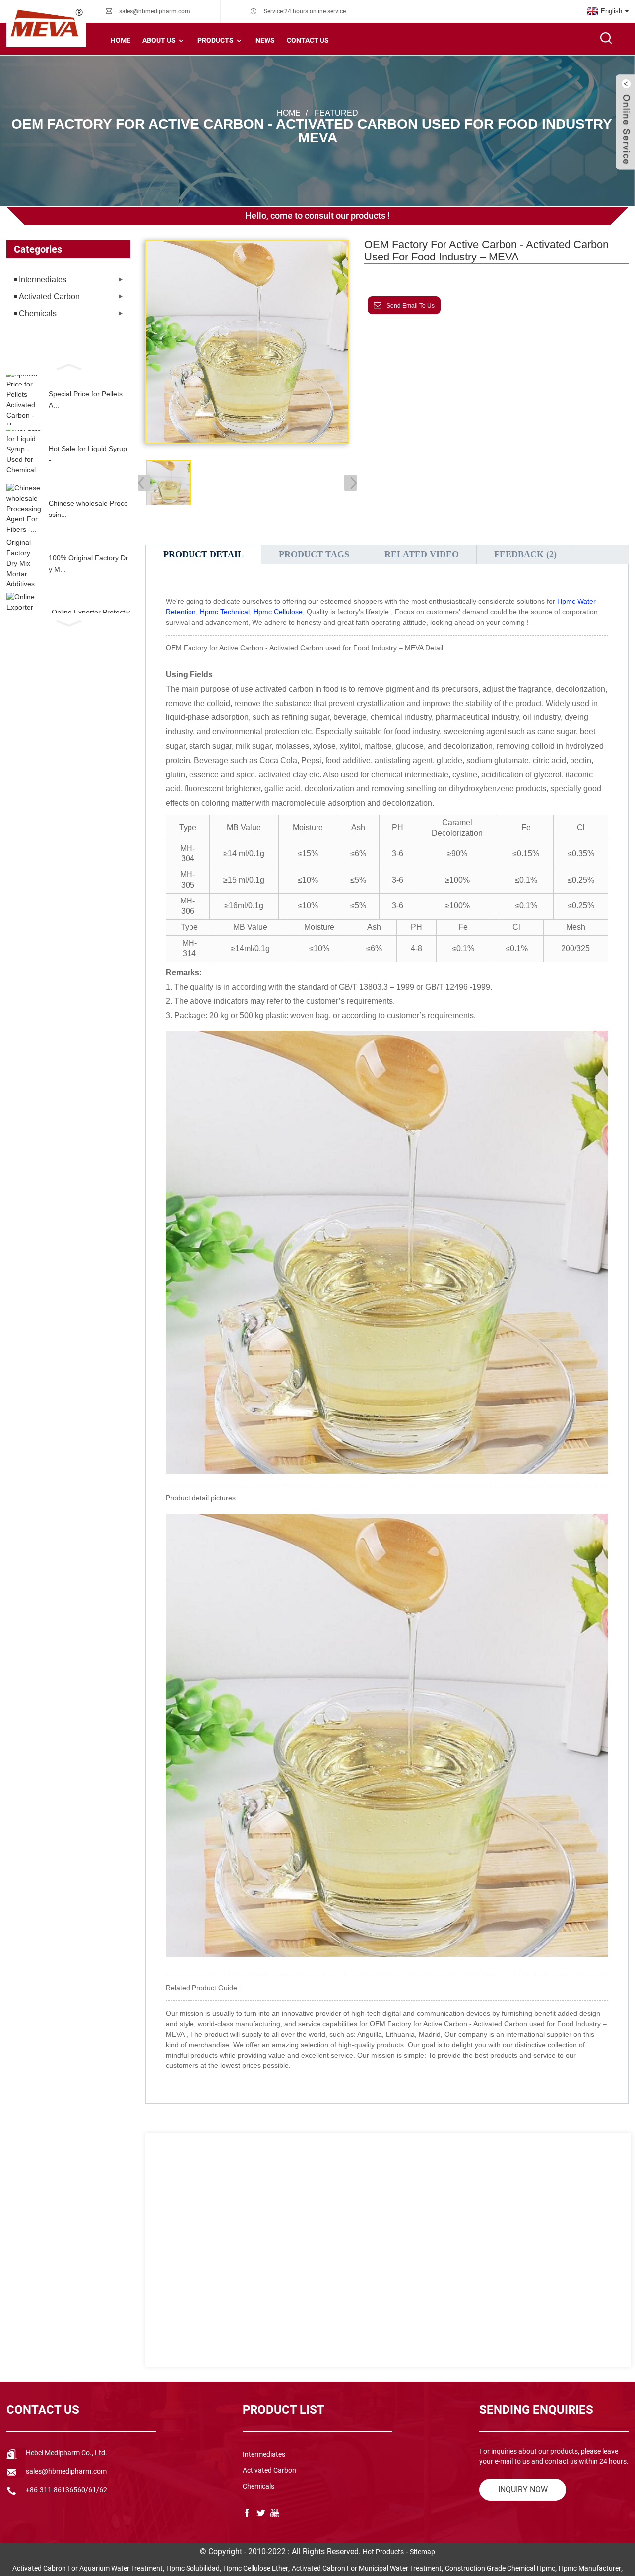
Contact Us (308, 40)
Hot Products (383, 2552)
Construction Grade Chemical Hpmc (500, 2568)
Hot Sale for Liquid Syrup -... (88, 454)
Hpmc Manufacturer (590, 2568)
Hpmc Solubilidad (193, 2568)
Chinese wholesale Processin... (88, 509)
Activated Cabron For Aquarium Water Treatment (88, 2568)
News (265, 40)
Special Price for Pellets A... (86, 399)
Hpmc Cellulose (278, 612)
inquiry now (523, 2489)
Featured (336, 113)
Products (216, 40)
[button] (68, 366)
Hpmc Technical (225, 612)
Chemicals (38, 313)
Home (121, 40)
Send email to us (411, 306)
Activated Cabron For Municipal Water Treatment (367, 2568)
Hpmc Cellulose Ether (256, 2568)
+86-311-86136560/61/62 (66, 2490)
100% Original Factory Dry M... (88, 563)
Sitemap (422, 2552)
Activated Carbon (49, 296)
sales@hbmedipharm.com (155, 11)
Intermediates (43, 280)
